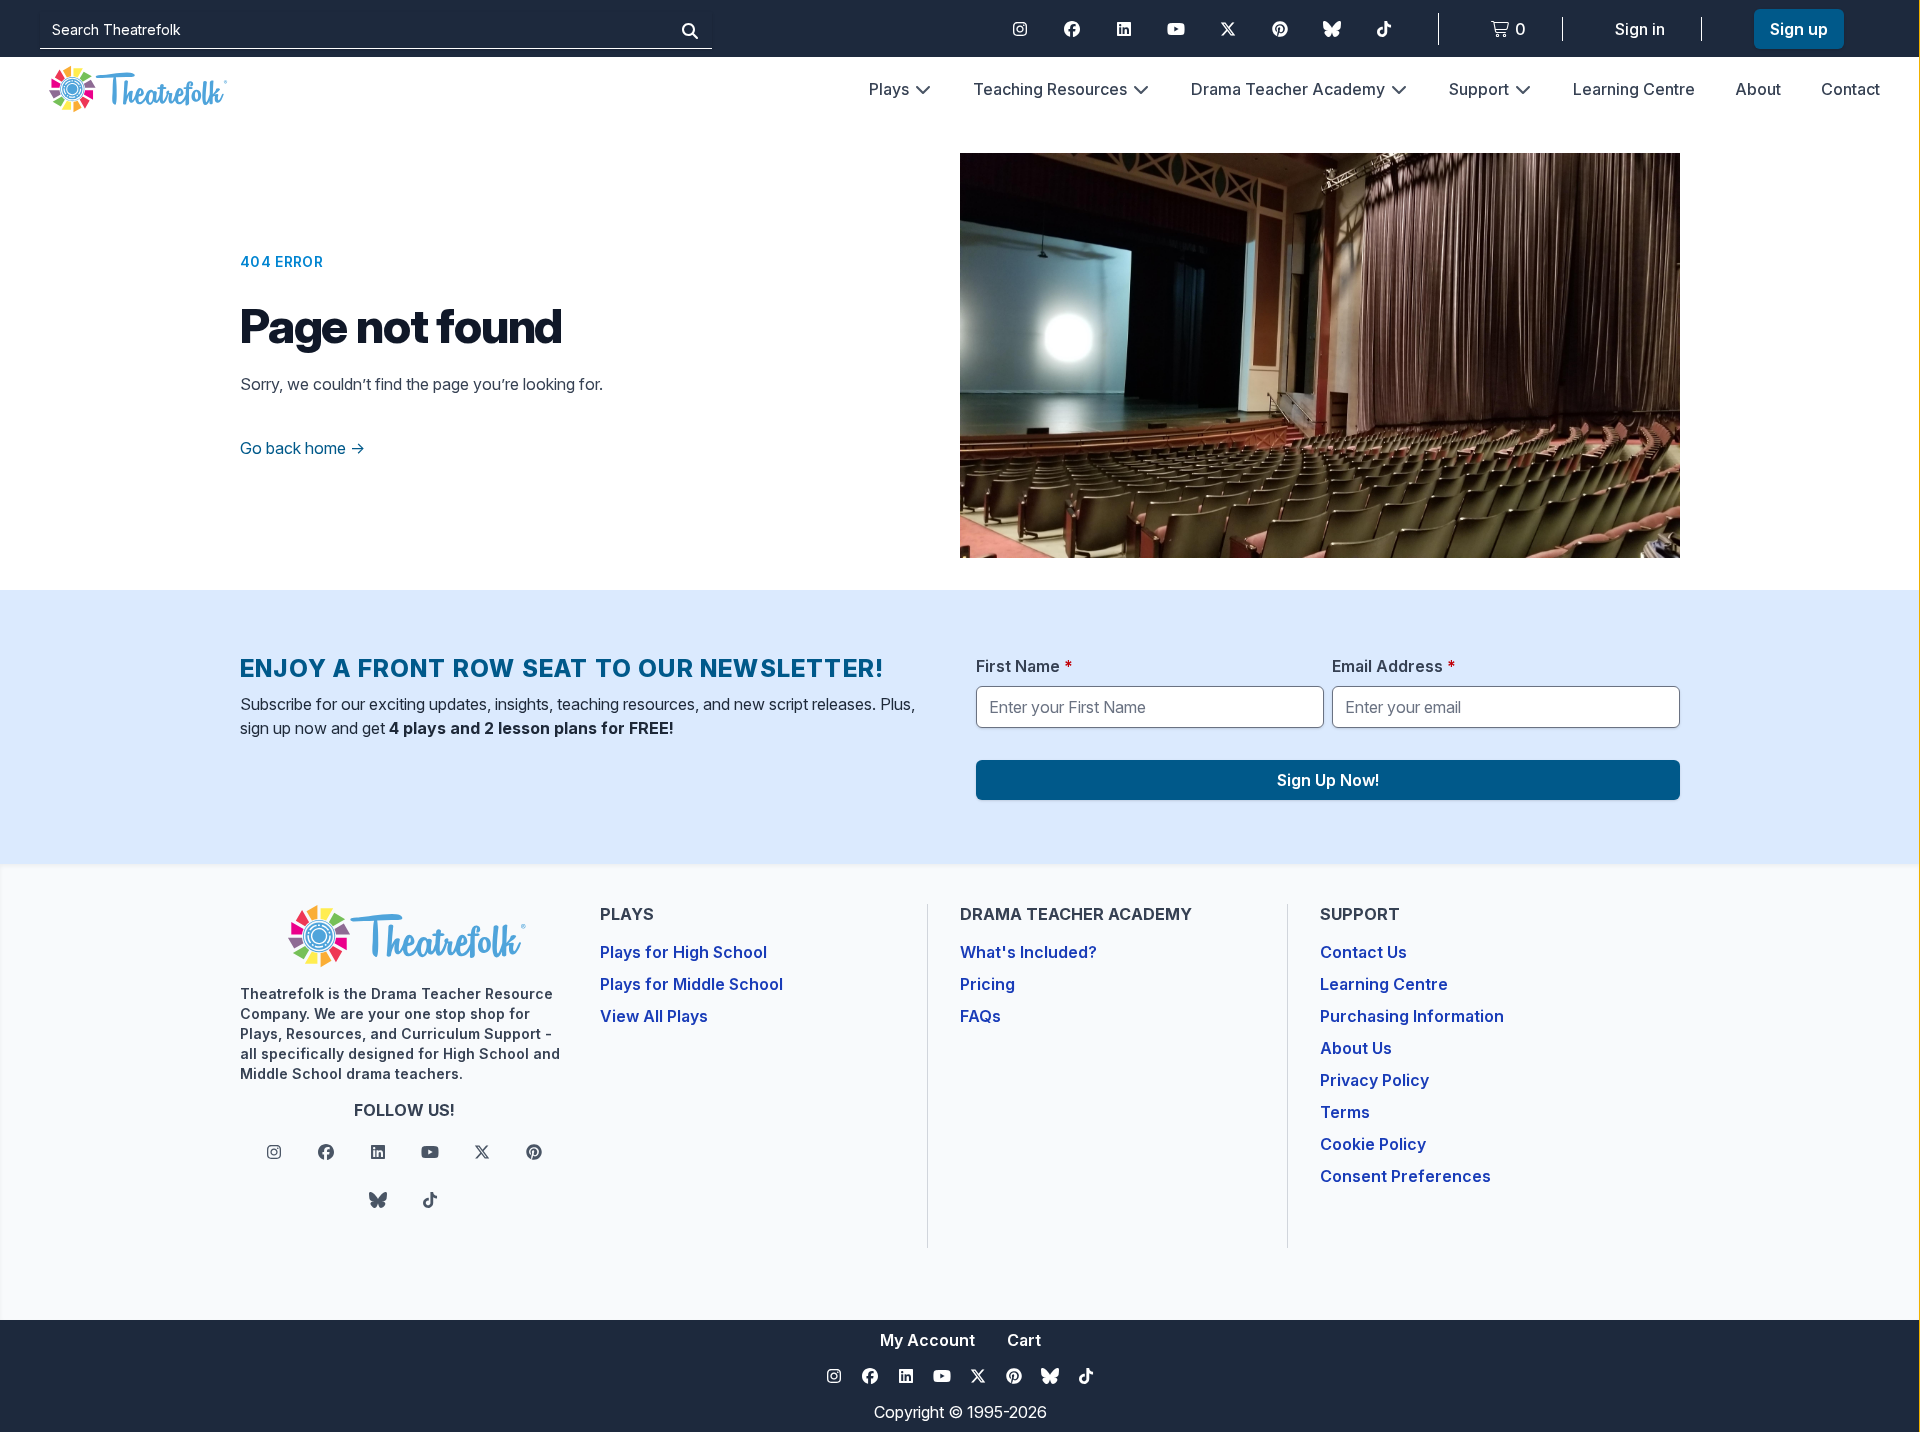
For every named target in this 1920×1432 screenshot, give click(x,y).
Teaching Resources (1050, 89)
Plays (889, 89)
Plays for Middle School (691, 984)
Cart (1024, 1340)
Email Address (1394, 666)
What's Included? (1028, 952)
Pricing (987, 984)
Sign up (1799, 29)
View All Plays (654, 1016)
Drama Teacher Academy (1288, 89)
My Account (927, 1340)
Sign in (1640, 29)
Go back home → (302, 448)
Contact (1850, 89)
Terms (1345, 1112)
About (1758, 89)
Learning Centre (1634, 89)
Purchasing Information (1412, 1016)
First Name (1024, 666)
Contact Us (1363, 952)
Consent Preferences (1405, 1176)
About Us (1356, 1048)
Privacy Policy (1374, 1080)
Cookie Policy (1373, 1144)
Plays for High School (683, 952)
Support (1479, 89)
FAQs (980, 1016)
